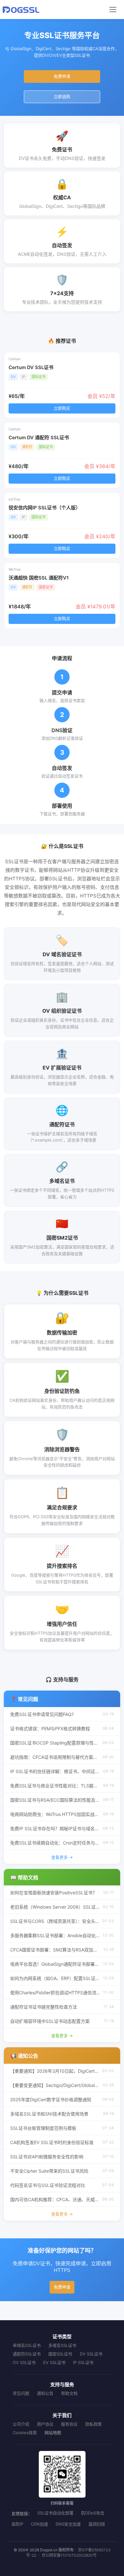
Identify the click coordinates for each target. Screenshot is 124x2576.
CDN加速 (39, 2524)
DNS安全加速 (68, 2524)
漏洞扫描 (97, 2524)
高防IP (17, 2524)
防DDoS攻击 (93, 2513)
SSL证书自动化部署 (55, 2513)
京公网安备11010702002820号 (69, 2555)
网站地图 (53, 2433)
